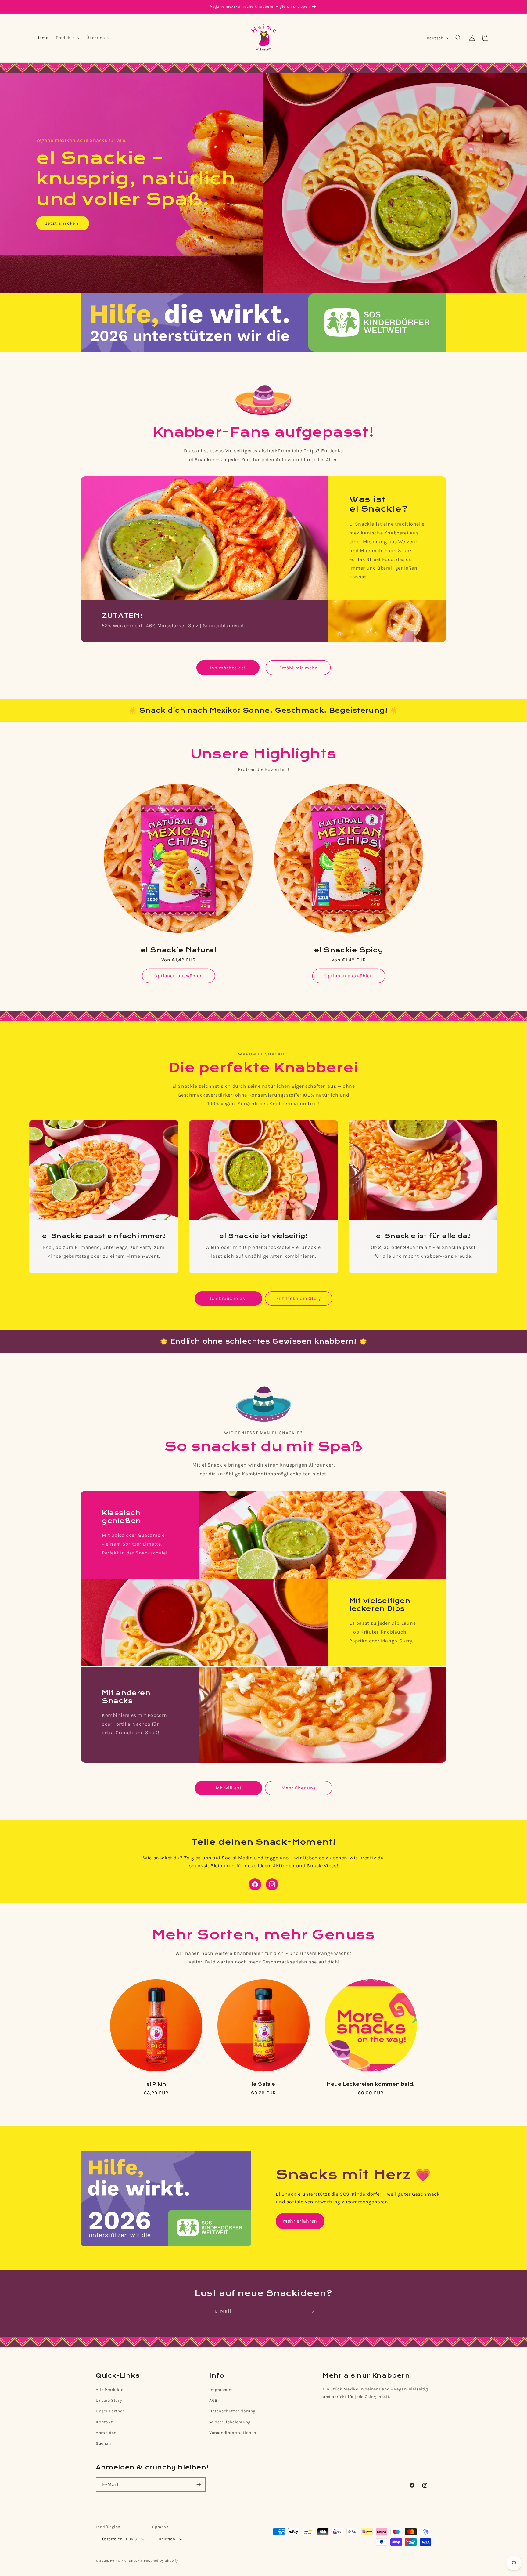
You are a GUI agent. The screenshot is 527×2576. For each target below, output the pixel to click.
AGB (213, 2400)
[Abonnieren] (311, 2311)
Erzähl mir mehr (298, 668)
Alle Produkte (110, 2390)
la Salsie (263, 2084)
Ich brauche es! (228, 1299)
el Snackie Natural (179, 950)
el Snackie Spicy (349, 950)
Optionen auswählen (179, 976)
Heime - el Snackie (127, 2561)
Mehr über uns (299, 1788)
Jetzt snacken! (63, 223)
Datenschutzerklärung (232, 2411)
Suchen (103, 2443)
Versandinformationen (233, 2433)
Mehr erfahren (300, 2221)
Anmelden (106, 2433)
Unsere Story (109, 2400)
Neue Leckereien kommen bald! (371, 2084)
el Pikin (156, 2084)
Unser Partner (110, 2411)
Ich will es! (228, 1788)
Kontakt (104, 2422)
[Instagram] (272, 1884)
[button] (68, 38)
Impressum (221, 2390)
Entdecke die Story (299, 1299)
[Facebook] (255, 1884)
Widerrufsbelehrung (230, 2422)
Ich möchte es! (228, 668)
